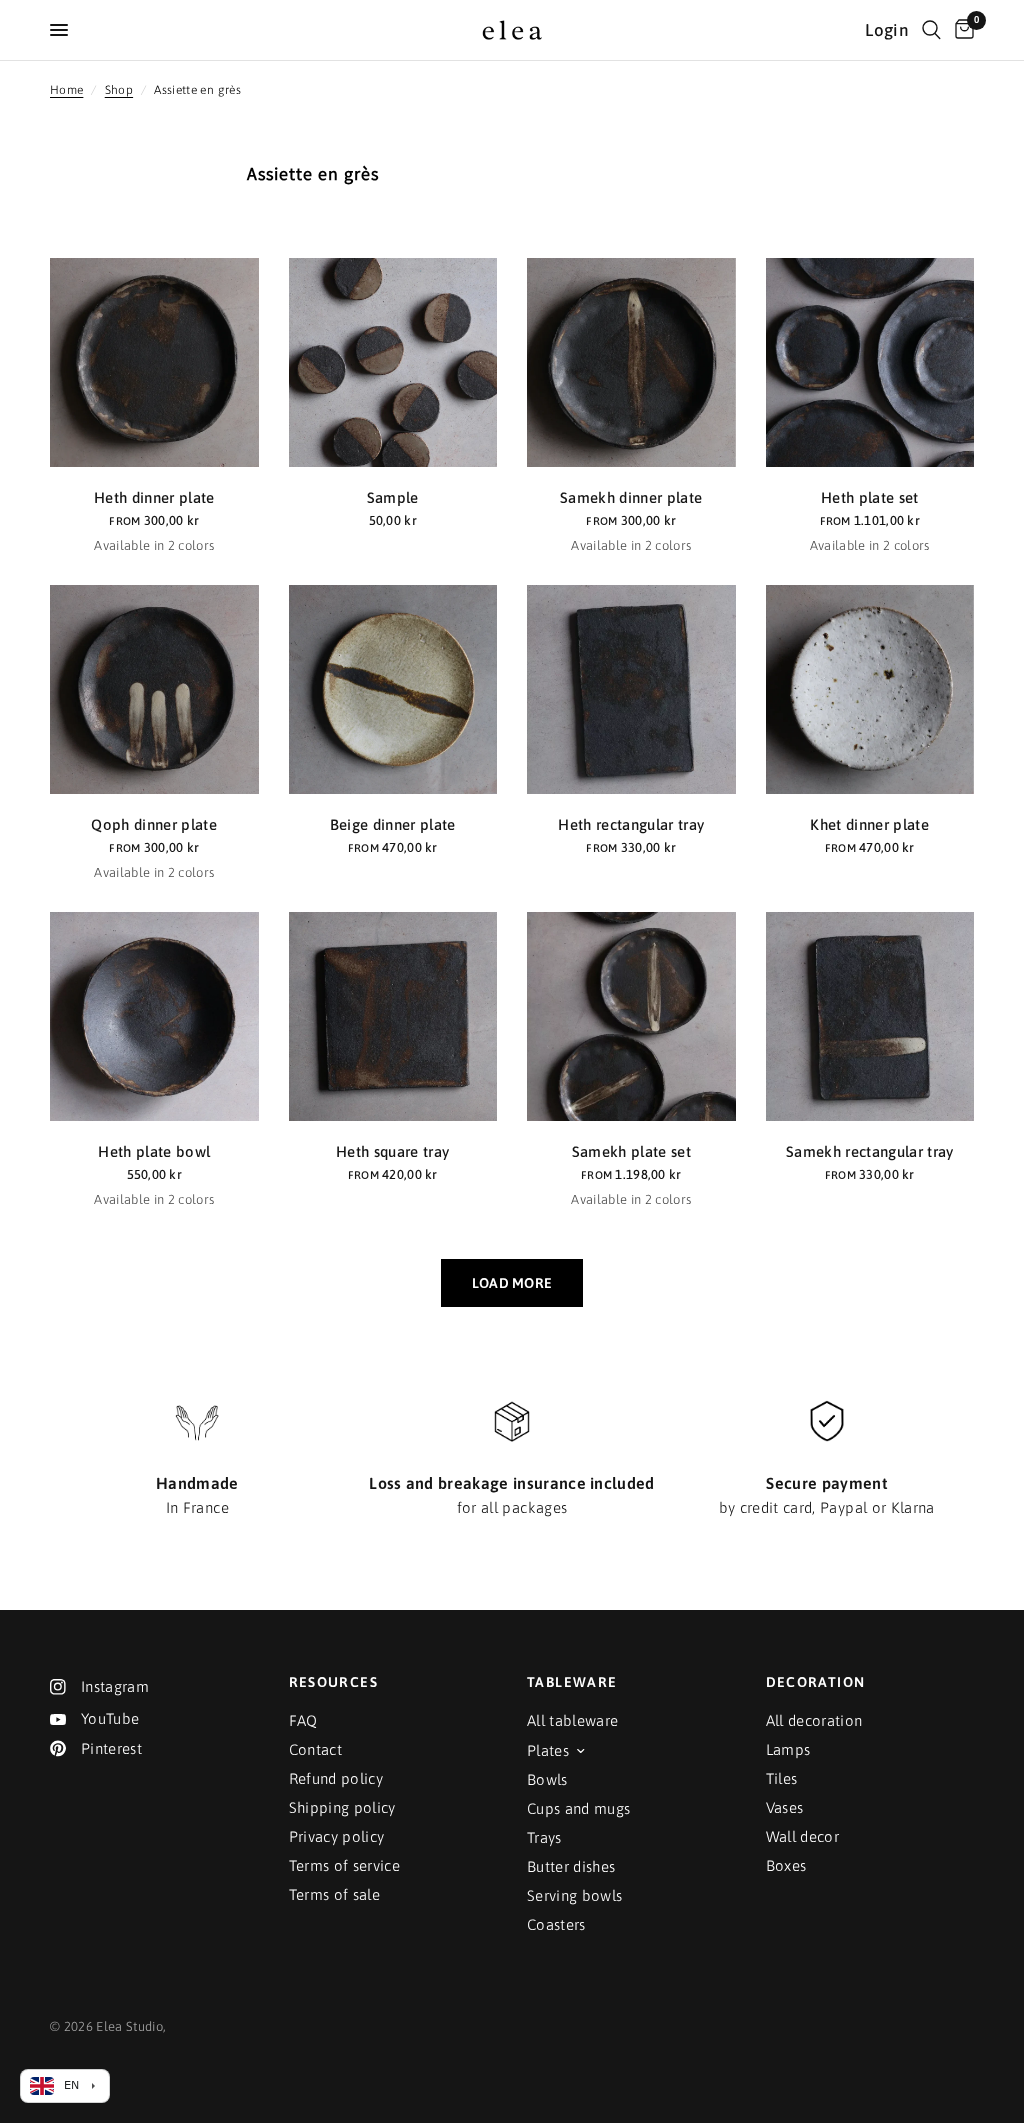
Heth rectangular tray (631, 824)
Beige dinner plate (393, 824)
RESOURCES (334, 1682)
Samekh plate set (631, 1151)
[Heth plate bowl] (154, 1016)
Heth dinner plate (154, 497)
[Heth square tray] (393, 1016)
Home (66, 90)
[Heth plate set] (870, 362)
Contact (315, 1749)
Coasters (556, 1924)
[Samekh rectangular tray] (870, 1016)
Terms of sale (334, 1894)
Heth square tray (392, 1151)
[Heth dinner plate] (154, 362)
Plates (548, 1750)
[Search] (931, 30)
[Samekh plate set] (631, 1016)
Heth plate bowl (154, 1151)
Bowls (547, 1779)
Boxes (786, 1865)
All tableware (572, 1720)
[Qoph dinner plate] (154, 689)
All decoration (814, 1720)
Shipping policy (342, 1807)
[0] (961, 30)
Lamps (788, 1749)
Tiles (782, 1778)
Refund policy (336, 1778)
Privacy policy (337, 1836)
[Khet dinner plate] (870, 689)
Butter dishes (571, 1866)
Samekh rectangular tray (870, 1151)
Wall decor (802, 1836)
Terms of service (344, 1865)
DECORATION (816, 1682)
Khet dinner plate (869, 824)
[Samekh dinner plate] (631, 362)
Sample (393, 497)
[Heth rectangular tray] (631, 689)
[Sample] (393, 362)
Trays (544, 1837)
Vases (785, 1807)
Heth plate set (870, 497)
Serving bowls (574, 1895)
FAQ (303, 1720)
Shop (119, 90)
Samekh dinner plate (631, 497)
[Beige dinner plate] (393, 689)
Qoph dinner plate (154, 824)
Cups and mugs (578, 1808)
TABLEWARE (572, 1682)
